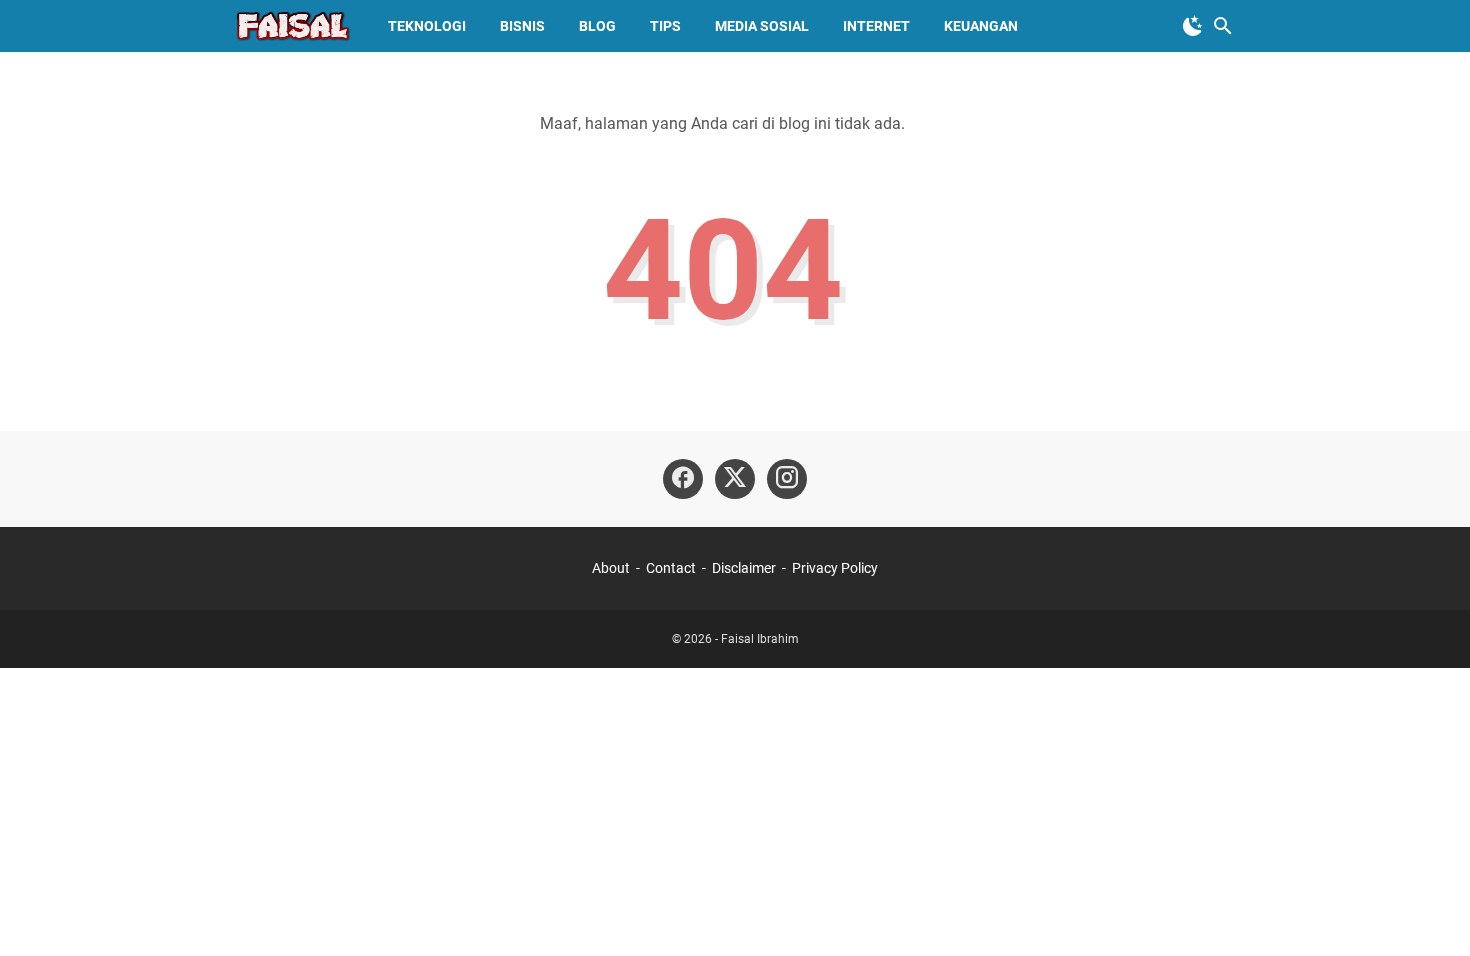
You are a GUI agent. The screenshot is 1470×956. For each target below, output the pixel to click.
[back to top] (1430, 911)
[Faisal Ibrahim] (293, 26)
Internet (876, 26)
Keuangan (981, 26)
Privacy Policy (835, 568)
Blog (597, 26)
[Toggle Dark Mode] (1193, 26)
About (611, 568)
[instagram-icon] (787, 479)
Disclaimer (744, 568)
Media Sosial (762, 26)
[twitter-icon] (735, 479)
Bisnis (522, 26)
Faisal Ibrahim (760, 639)
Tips (665, 26)
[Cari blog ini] (1223, 26)
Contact (671, 568)
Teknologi (427, 26)
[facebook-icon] (683, 479)
